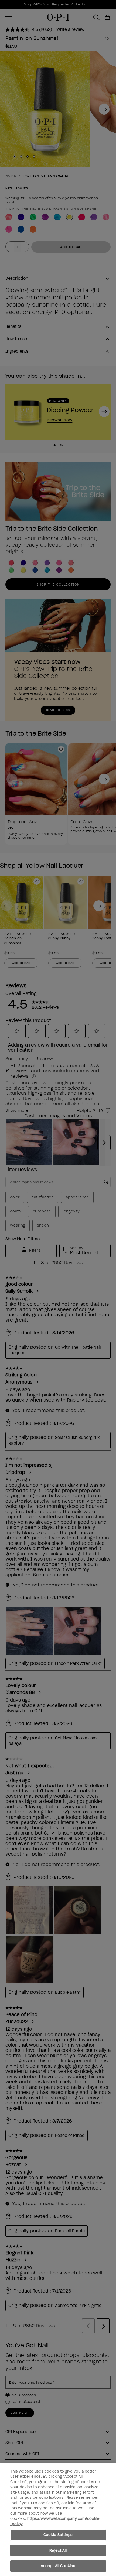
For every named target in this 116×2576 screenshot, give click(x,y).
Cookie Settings (58, 2535)
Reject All (58, 2550)
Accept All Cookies (58, 2566)
